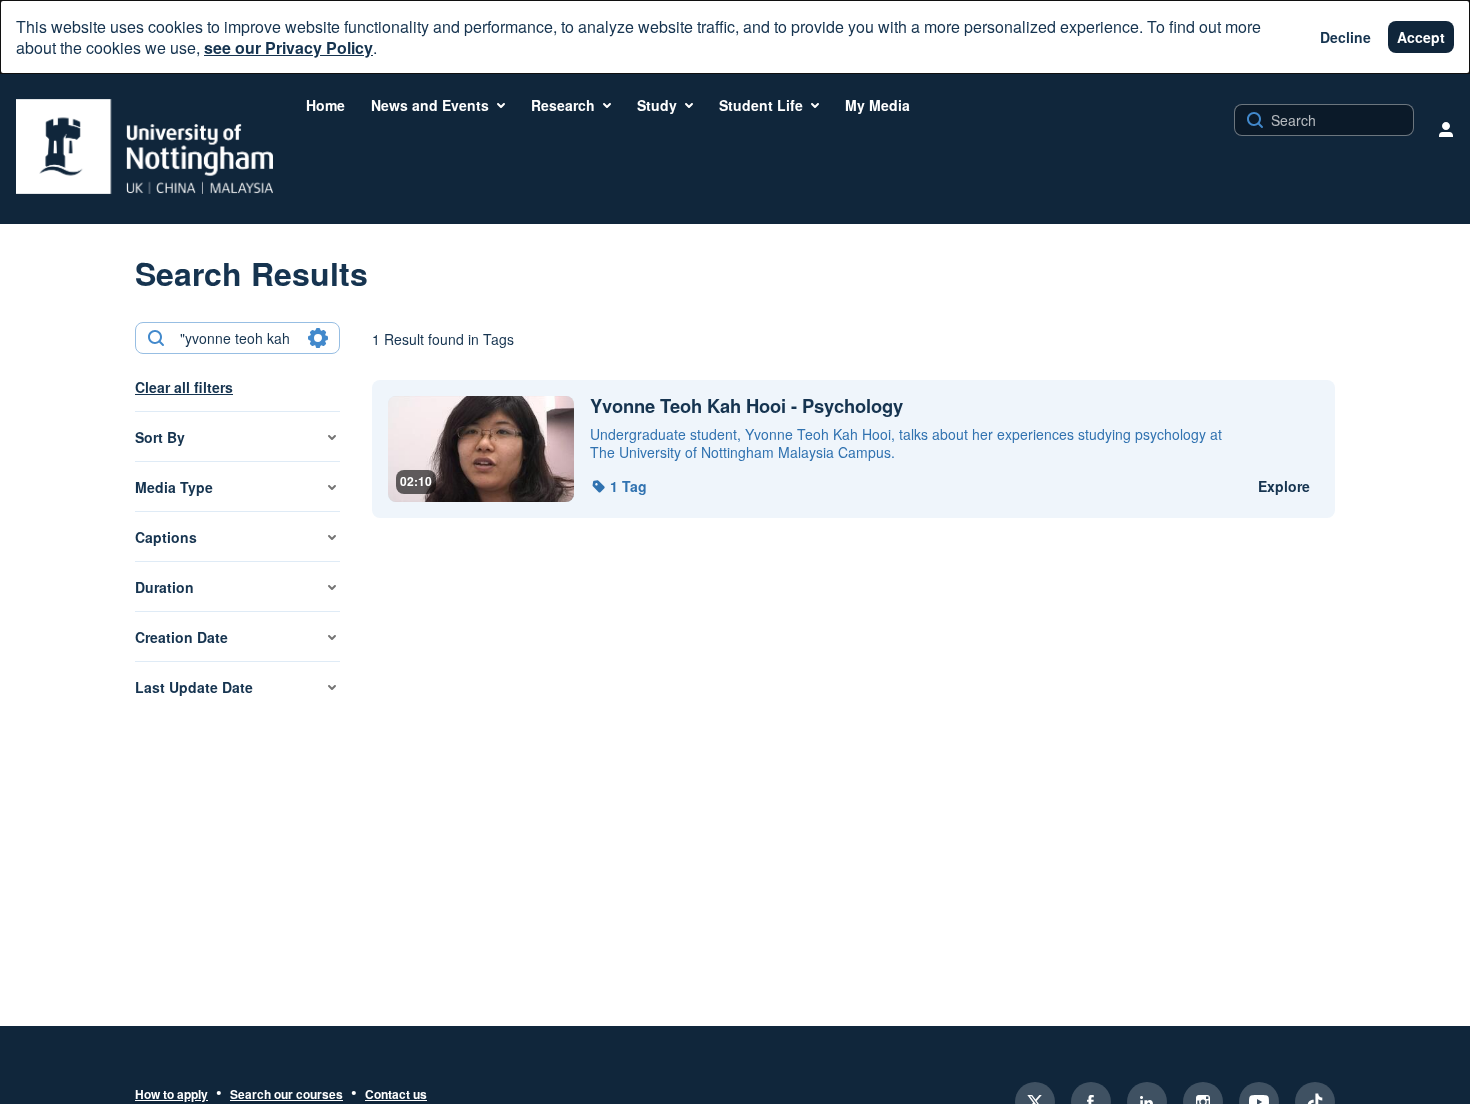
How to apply (171, 1095)
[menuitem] (325, 105)
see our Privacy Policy (288, 47)
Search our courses (286, 1095)
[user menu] (1446, 129)
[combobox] (236, 338)
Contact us (396, 1095)
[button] (618, 486)
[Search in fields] (318, 338)
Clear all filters (184, 387)
